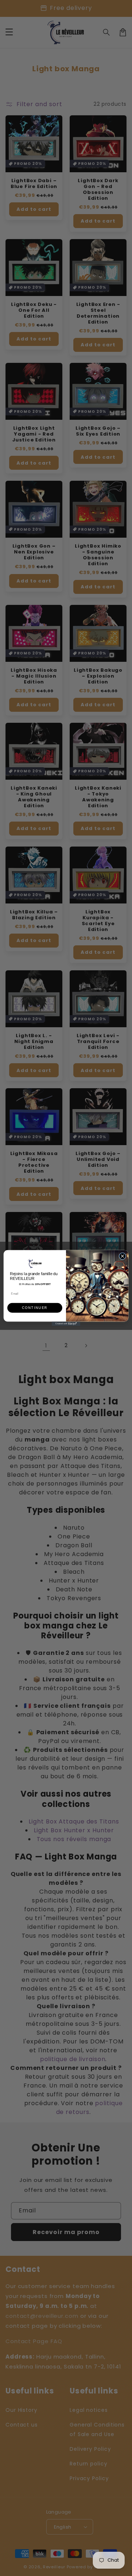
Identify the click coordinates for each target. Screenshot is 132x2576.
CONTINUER (35, 1308)
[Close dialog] (122, 1256)
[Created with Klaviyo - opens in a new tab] (66, 1324)
